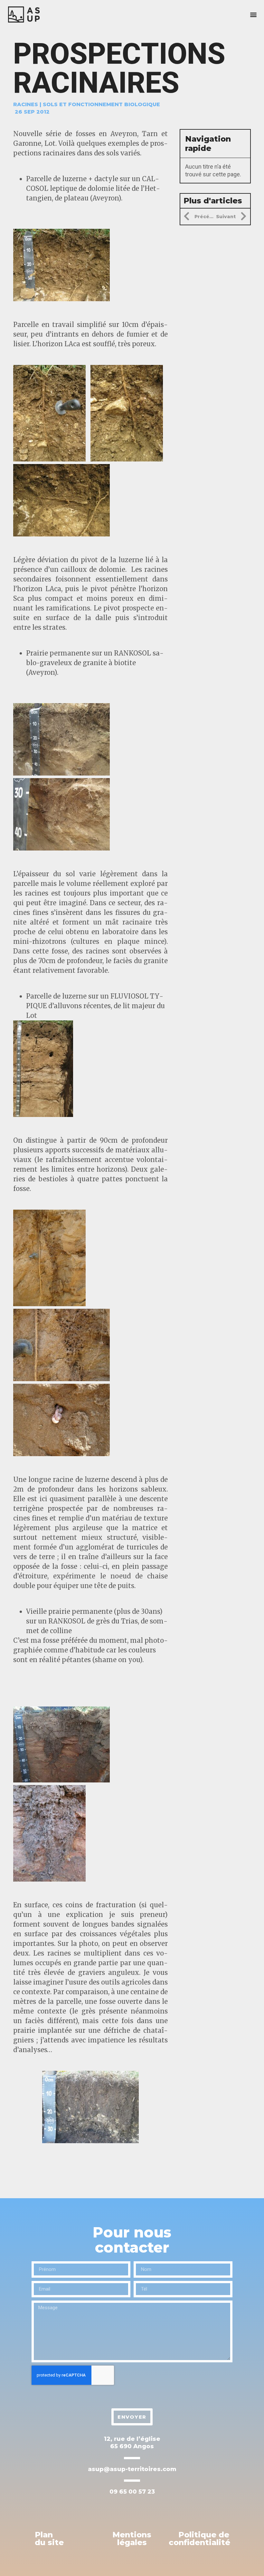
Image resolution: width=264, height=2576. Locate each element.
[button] (254, 15)
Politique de (199, 2539)
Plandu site (49, 2539)
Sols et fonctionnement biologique (101, 104)
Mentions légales (132, 2539)
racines (26, 104)
